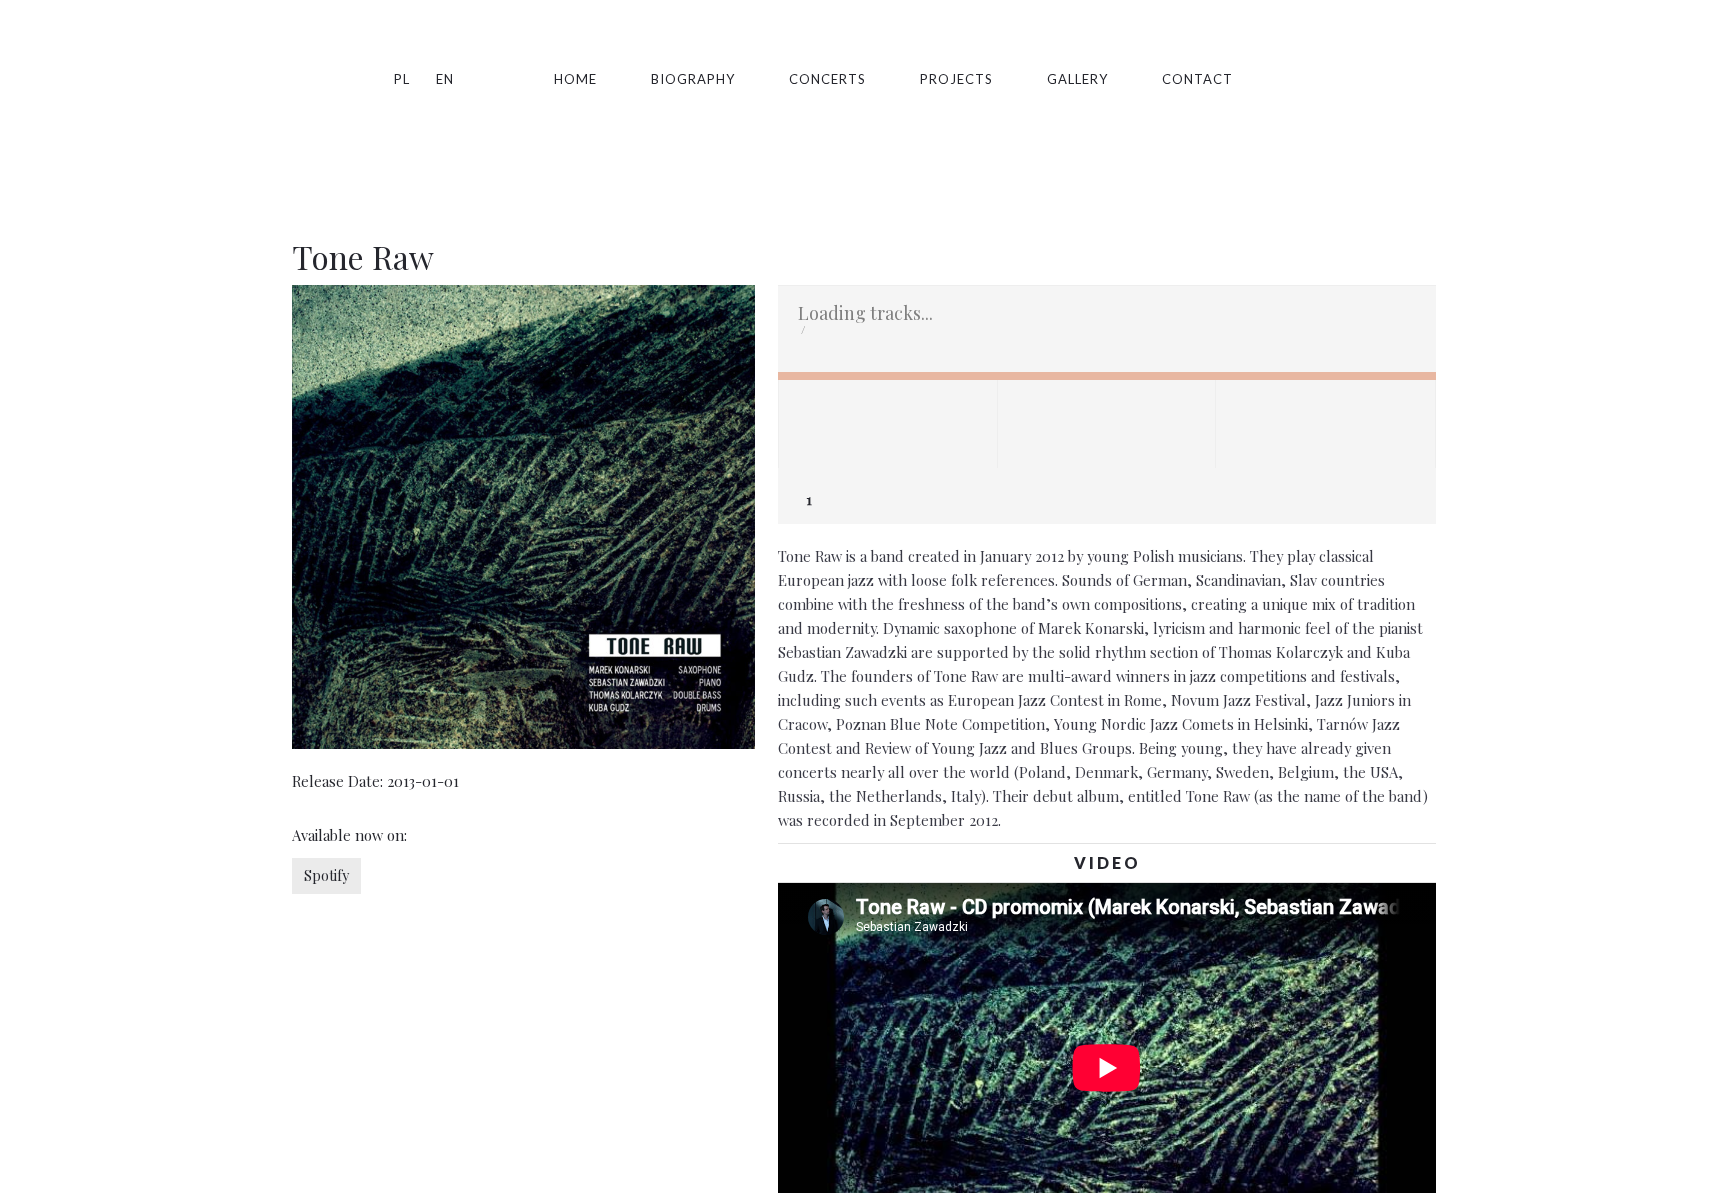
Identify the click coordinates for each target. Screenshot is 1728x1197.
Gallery (1077, 79)
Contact (1197, 79)
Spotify (1287, 79)
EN (445, 79)
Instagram (1361, 79)
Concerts (827, 79)
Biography (693, 79)
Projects (956, 79)
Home (575, 79)
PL (402, 79)
